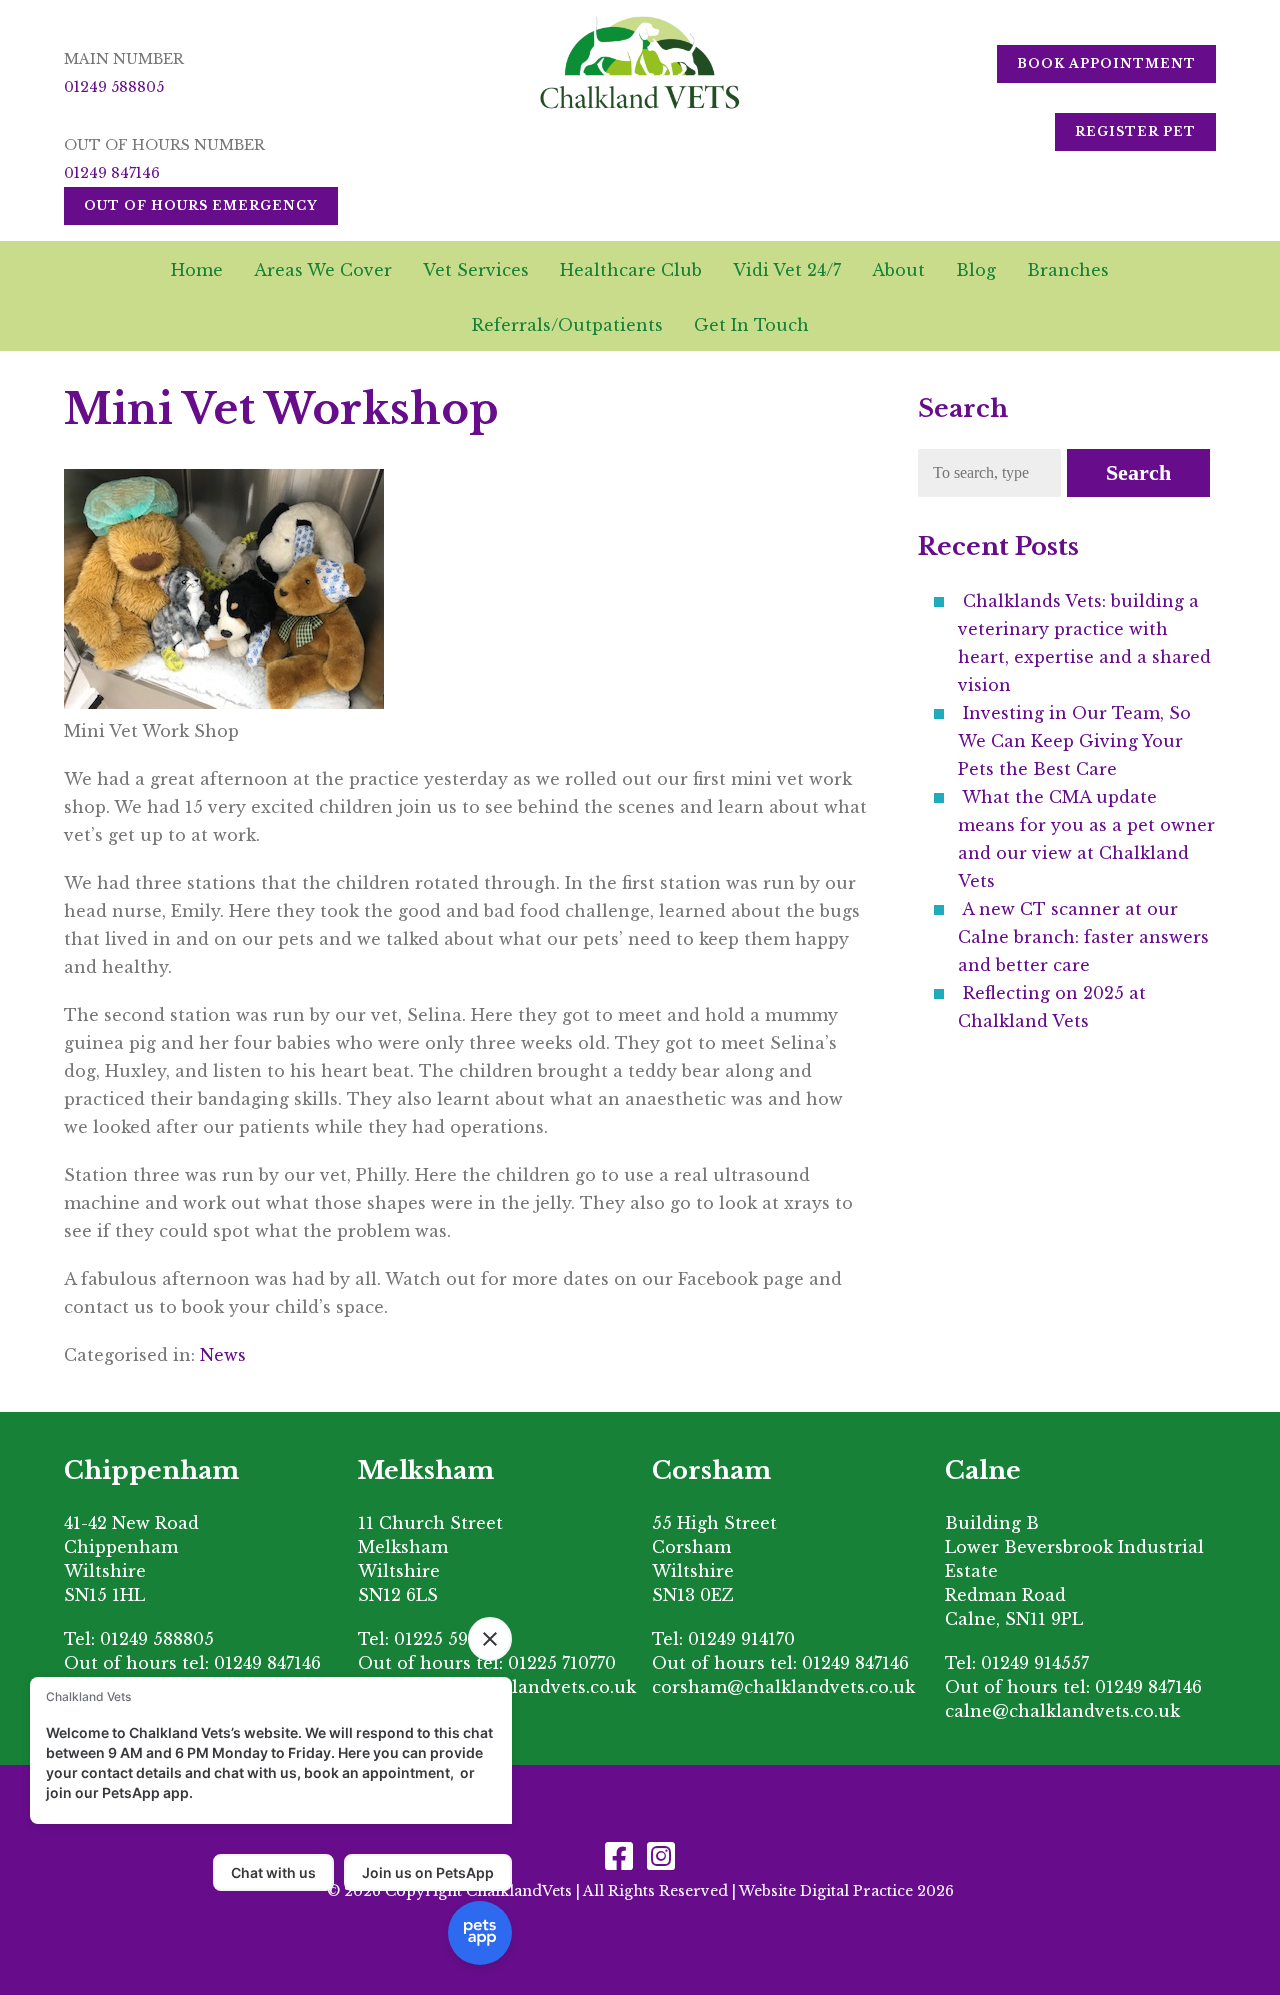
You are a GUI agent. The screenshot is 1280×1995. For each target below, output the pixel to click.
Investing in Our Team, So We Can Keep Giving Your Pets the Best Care (1074, 741)
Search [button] (1138, 472)
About (898, 270)
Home (197, 270)
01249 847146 (112, 173)
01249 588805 (114, 87)
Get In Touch (751, 325)
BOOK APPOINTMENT (1106, 63)
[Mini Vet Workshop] (224, 703)
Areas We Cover (323, 270)
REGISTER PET (1135, 131)
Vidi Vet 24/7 (787, 270)
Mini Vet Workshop (281, 409)
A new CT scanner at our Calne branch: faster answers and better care (1083, 937)
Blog (976, 270)
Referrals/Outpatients (567, 325)
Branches (1068, 270)
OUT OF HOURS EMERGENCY (201, 205)
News (223, 1355)
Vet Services (476, 270)
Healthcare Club (631, 270)
